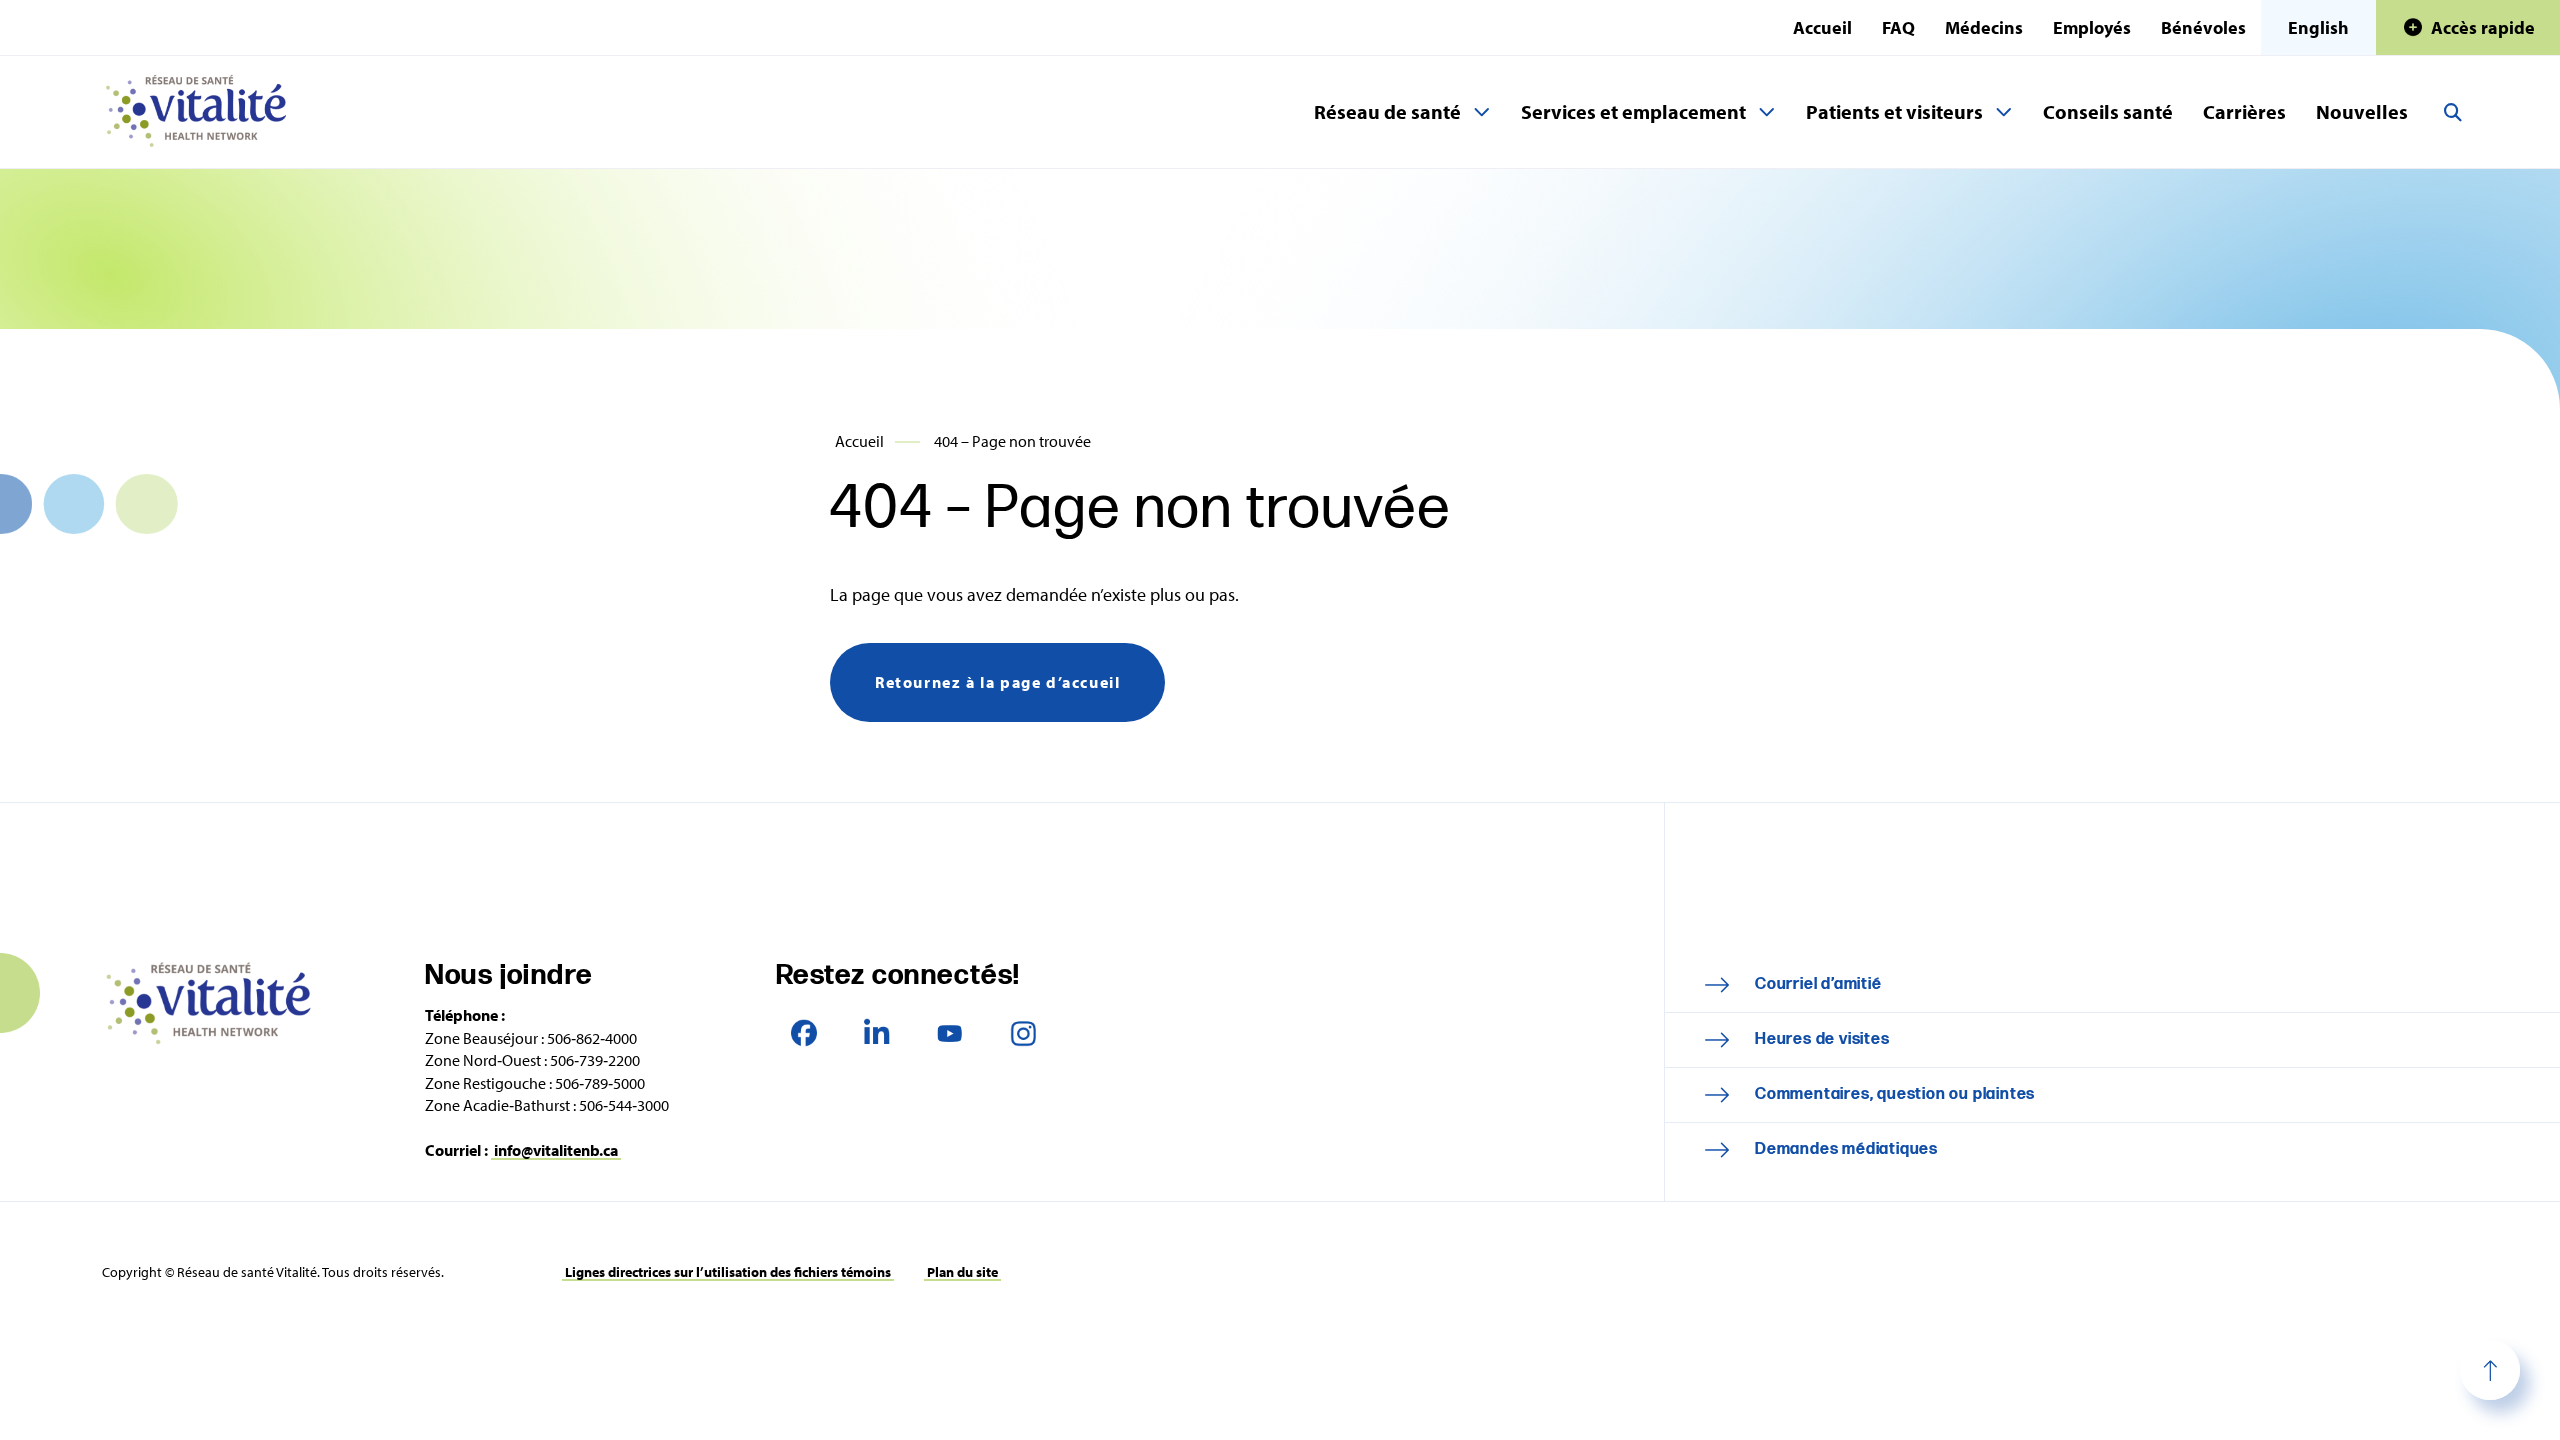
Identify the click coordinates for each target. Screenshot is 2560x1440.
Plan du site (962, 1272)
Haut (2490, 1370)
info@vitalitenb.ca (556, 1150)
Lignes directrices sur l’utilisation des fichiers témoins (728, 1272)
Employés (2092, 27)
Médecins (1984, 27)
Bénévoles (2203, 27)
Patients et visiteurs (1894, 111)
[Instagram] (1023, 1032)
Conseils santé (2108, 111)
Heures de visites (1822, 1039)
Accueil (1822, 27)
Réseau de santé (1387, 111)
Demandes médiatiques (1846, 1149)
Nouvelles (2362, 111)
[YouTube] (950, 1032)
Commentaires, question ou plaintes (1895, 1094)
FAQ (1898, 27)
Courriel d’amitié (1818, 984)
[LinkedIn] (877, 1032)
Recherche (2453, 112)
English (2318, 27)
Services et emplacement (1633, 111)
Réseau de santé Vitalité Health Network (204, 112)
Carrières (2244, 111)
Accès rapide (2483, 27)
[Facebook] (804, 1032)
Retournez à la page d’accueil (997, 682)
